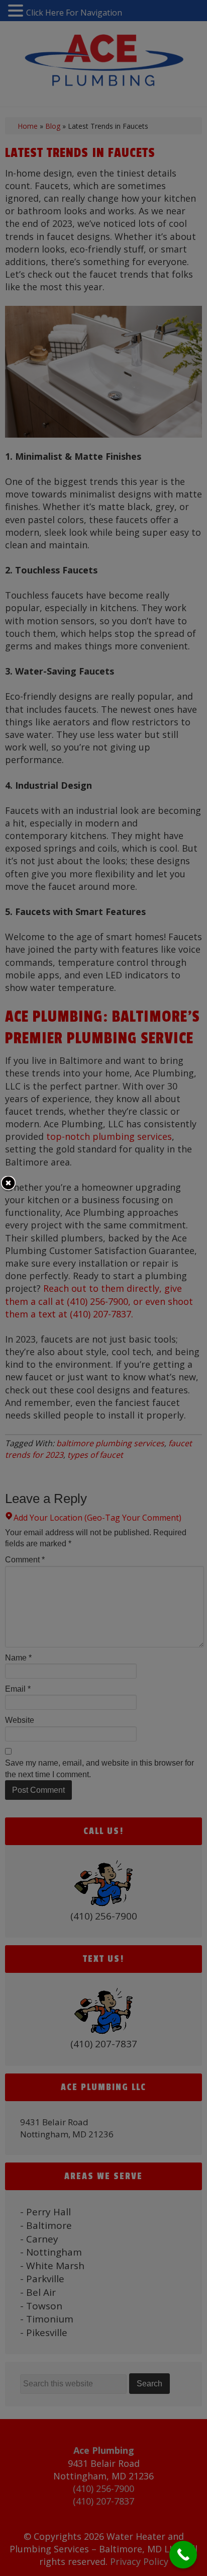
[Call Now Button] (183, 2555)
